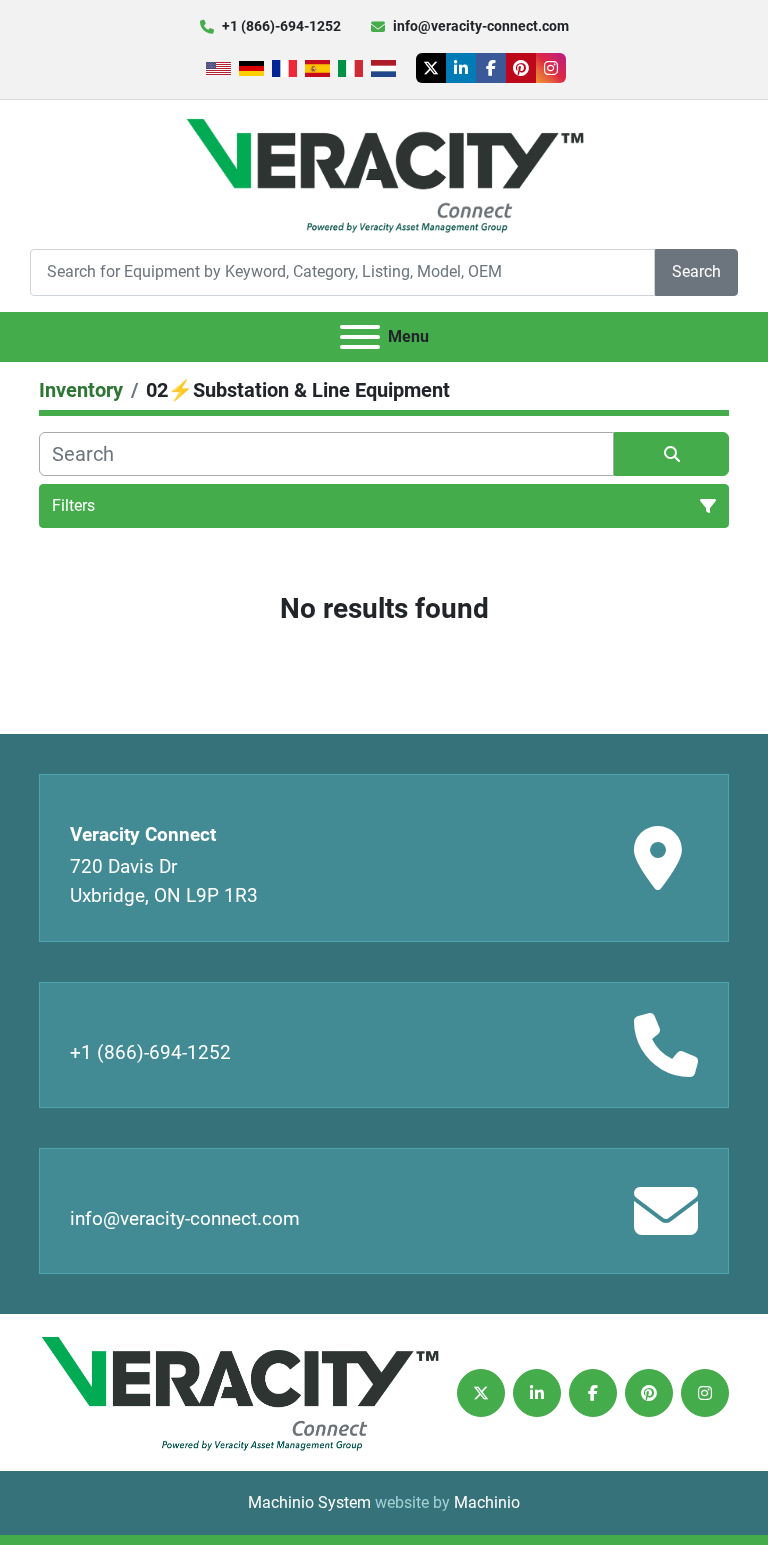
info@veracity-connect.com (481, 26)
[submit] (671, 454)
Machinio (487, 1502)
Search (696, 271)
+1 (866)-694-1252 (281, 26)
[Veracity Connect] (239, 1391)
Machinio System (309, 1502)
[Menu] (360, 337)
